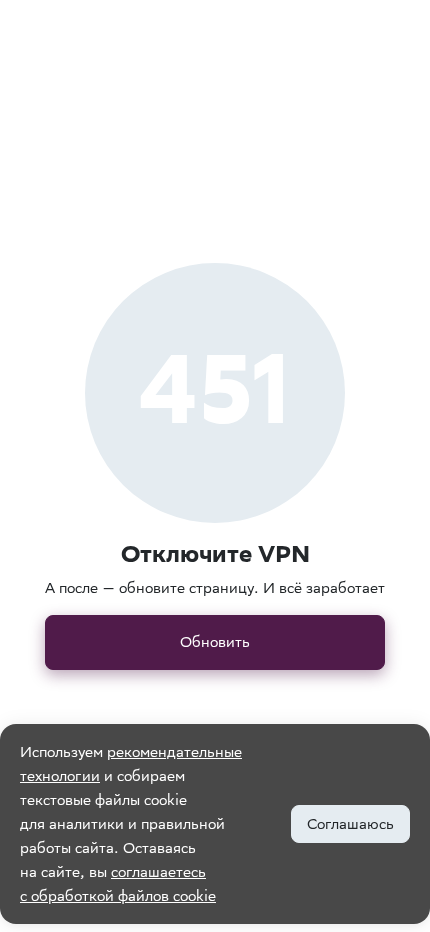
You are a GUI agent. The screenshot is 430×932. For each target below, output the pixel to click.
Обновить (215, 641)
